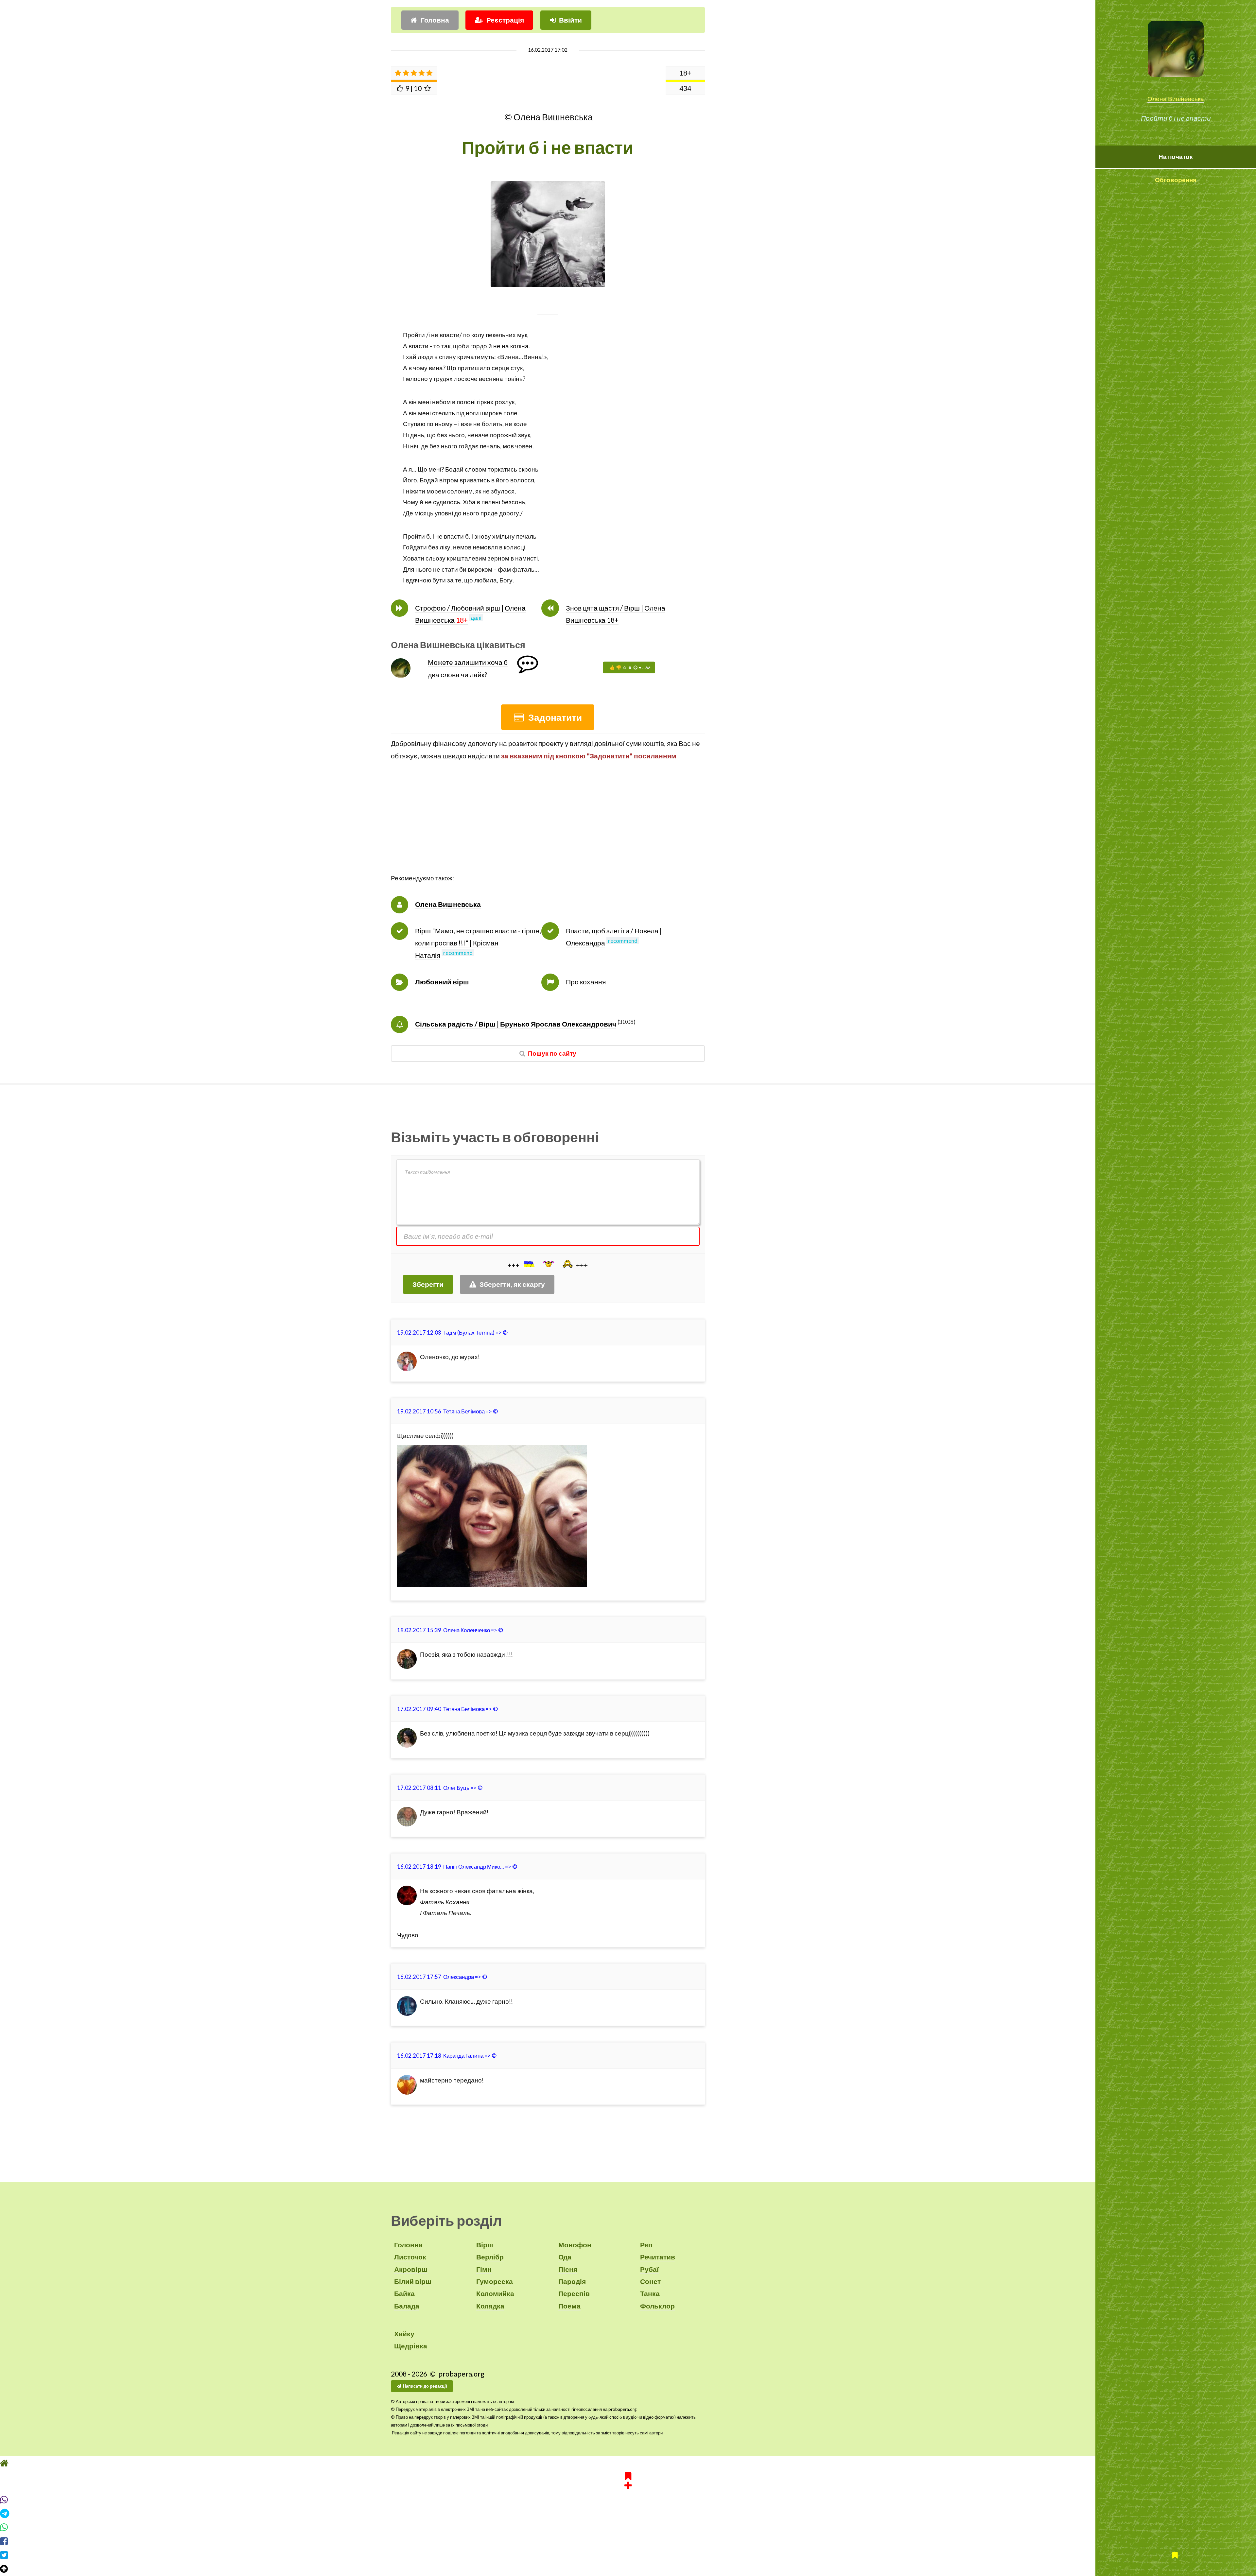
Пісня (568, 2269)
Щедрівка (411, 2346)
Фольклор (657, 2306)
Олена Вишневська (1176, 99)
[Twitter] (628, 2567)
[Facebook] (628, 2553)
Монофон (575, 2245)
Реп (646, 2245)
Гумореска (495, 2281)
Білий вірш (413, 2281)
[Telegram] (628, 2526)
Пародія (572, 2281)
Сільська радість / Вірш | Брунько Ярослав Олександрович (516, 1024)
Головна (435, 20)
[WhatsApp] (628, 2540)
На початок (1176, 157)
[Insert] (529, 1264)
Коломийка (495, 2293)
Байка (404, 2293)
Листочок (410, 2257)
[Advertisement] (548, 827)
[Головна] (628, 2475)
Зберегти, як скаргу (512, 1284)
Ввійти (570, 20)
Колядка (490, 2306)
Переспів (574, 2293)
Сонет (650, 2281)
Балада (407, 2306)
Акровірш (411, 2269)
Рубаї (649, 2269)
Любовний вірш (442, 982)
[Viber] (628, 2512)
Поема (569, 2306)
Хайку (404, 2334)
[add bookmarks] (628, 2492)
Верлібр (490, 2257)
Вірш (485, 2245)
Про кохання (586, 982)
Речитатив (658, 2257)
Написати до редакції (425, 2386)
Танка (650, 2293)
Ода (565, 2257)
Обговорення (1176, 180)
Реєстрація (505, 20)
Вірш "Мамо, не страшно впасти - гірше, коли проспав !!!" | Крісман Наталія (478, 943)
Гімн (484, 2269)
